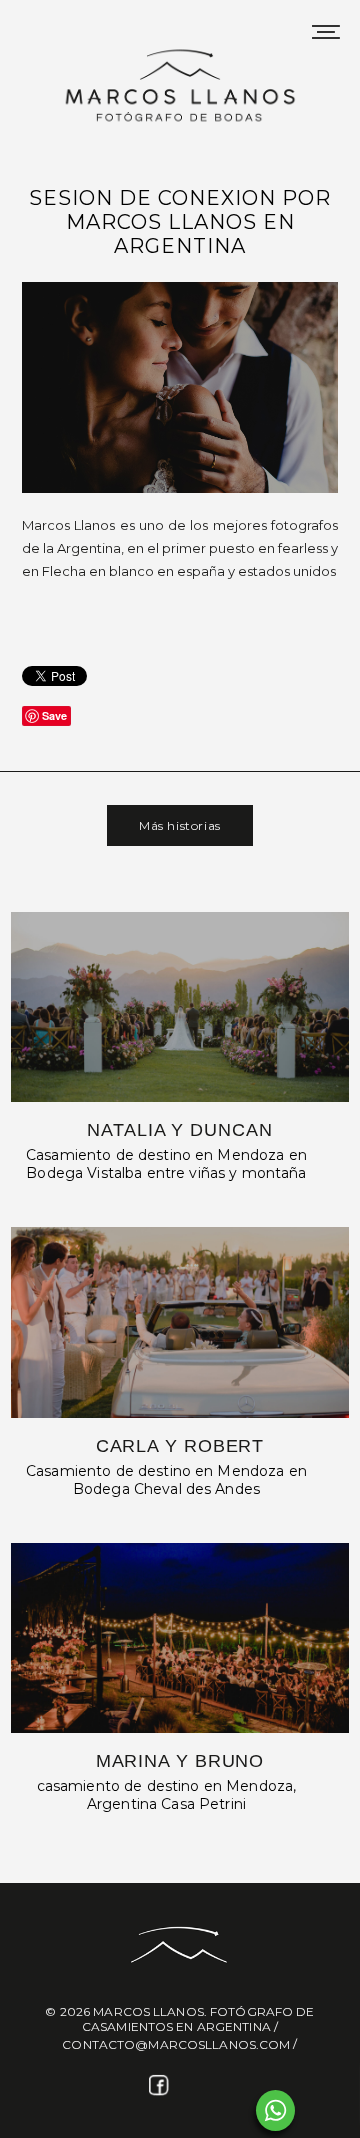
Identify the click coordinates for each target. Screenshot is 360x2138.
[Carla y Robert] (180, 1322)
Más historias (180, 825)
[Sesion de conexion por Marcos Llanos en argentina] (180, 490)
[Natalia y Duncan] (180, 1007)
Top (337, 2110)
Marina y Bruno (180, 1761)
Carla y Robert (180, 1446)
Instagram (199, 2086)
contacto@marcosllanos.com (176, 2044)
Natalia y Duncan (179, 1130)
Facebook (161, 2086)
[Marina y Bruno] (180, 1638)
